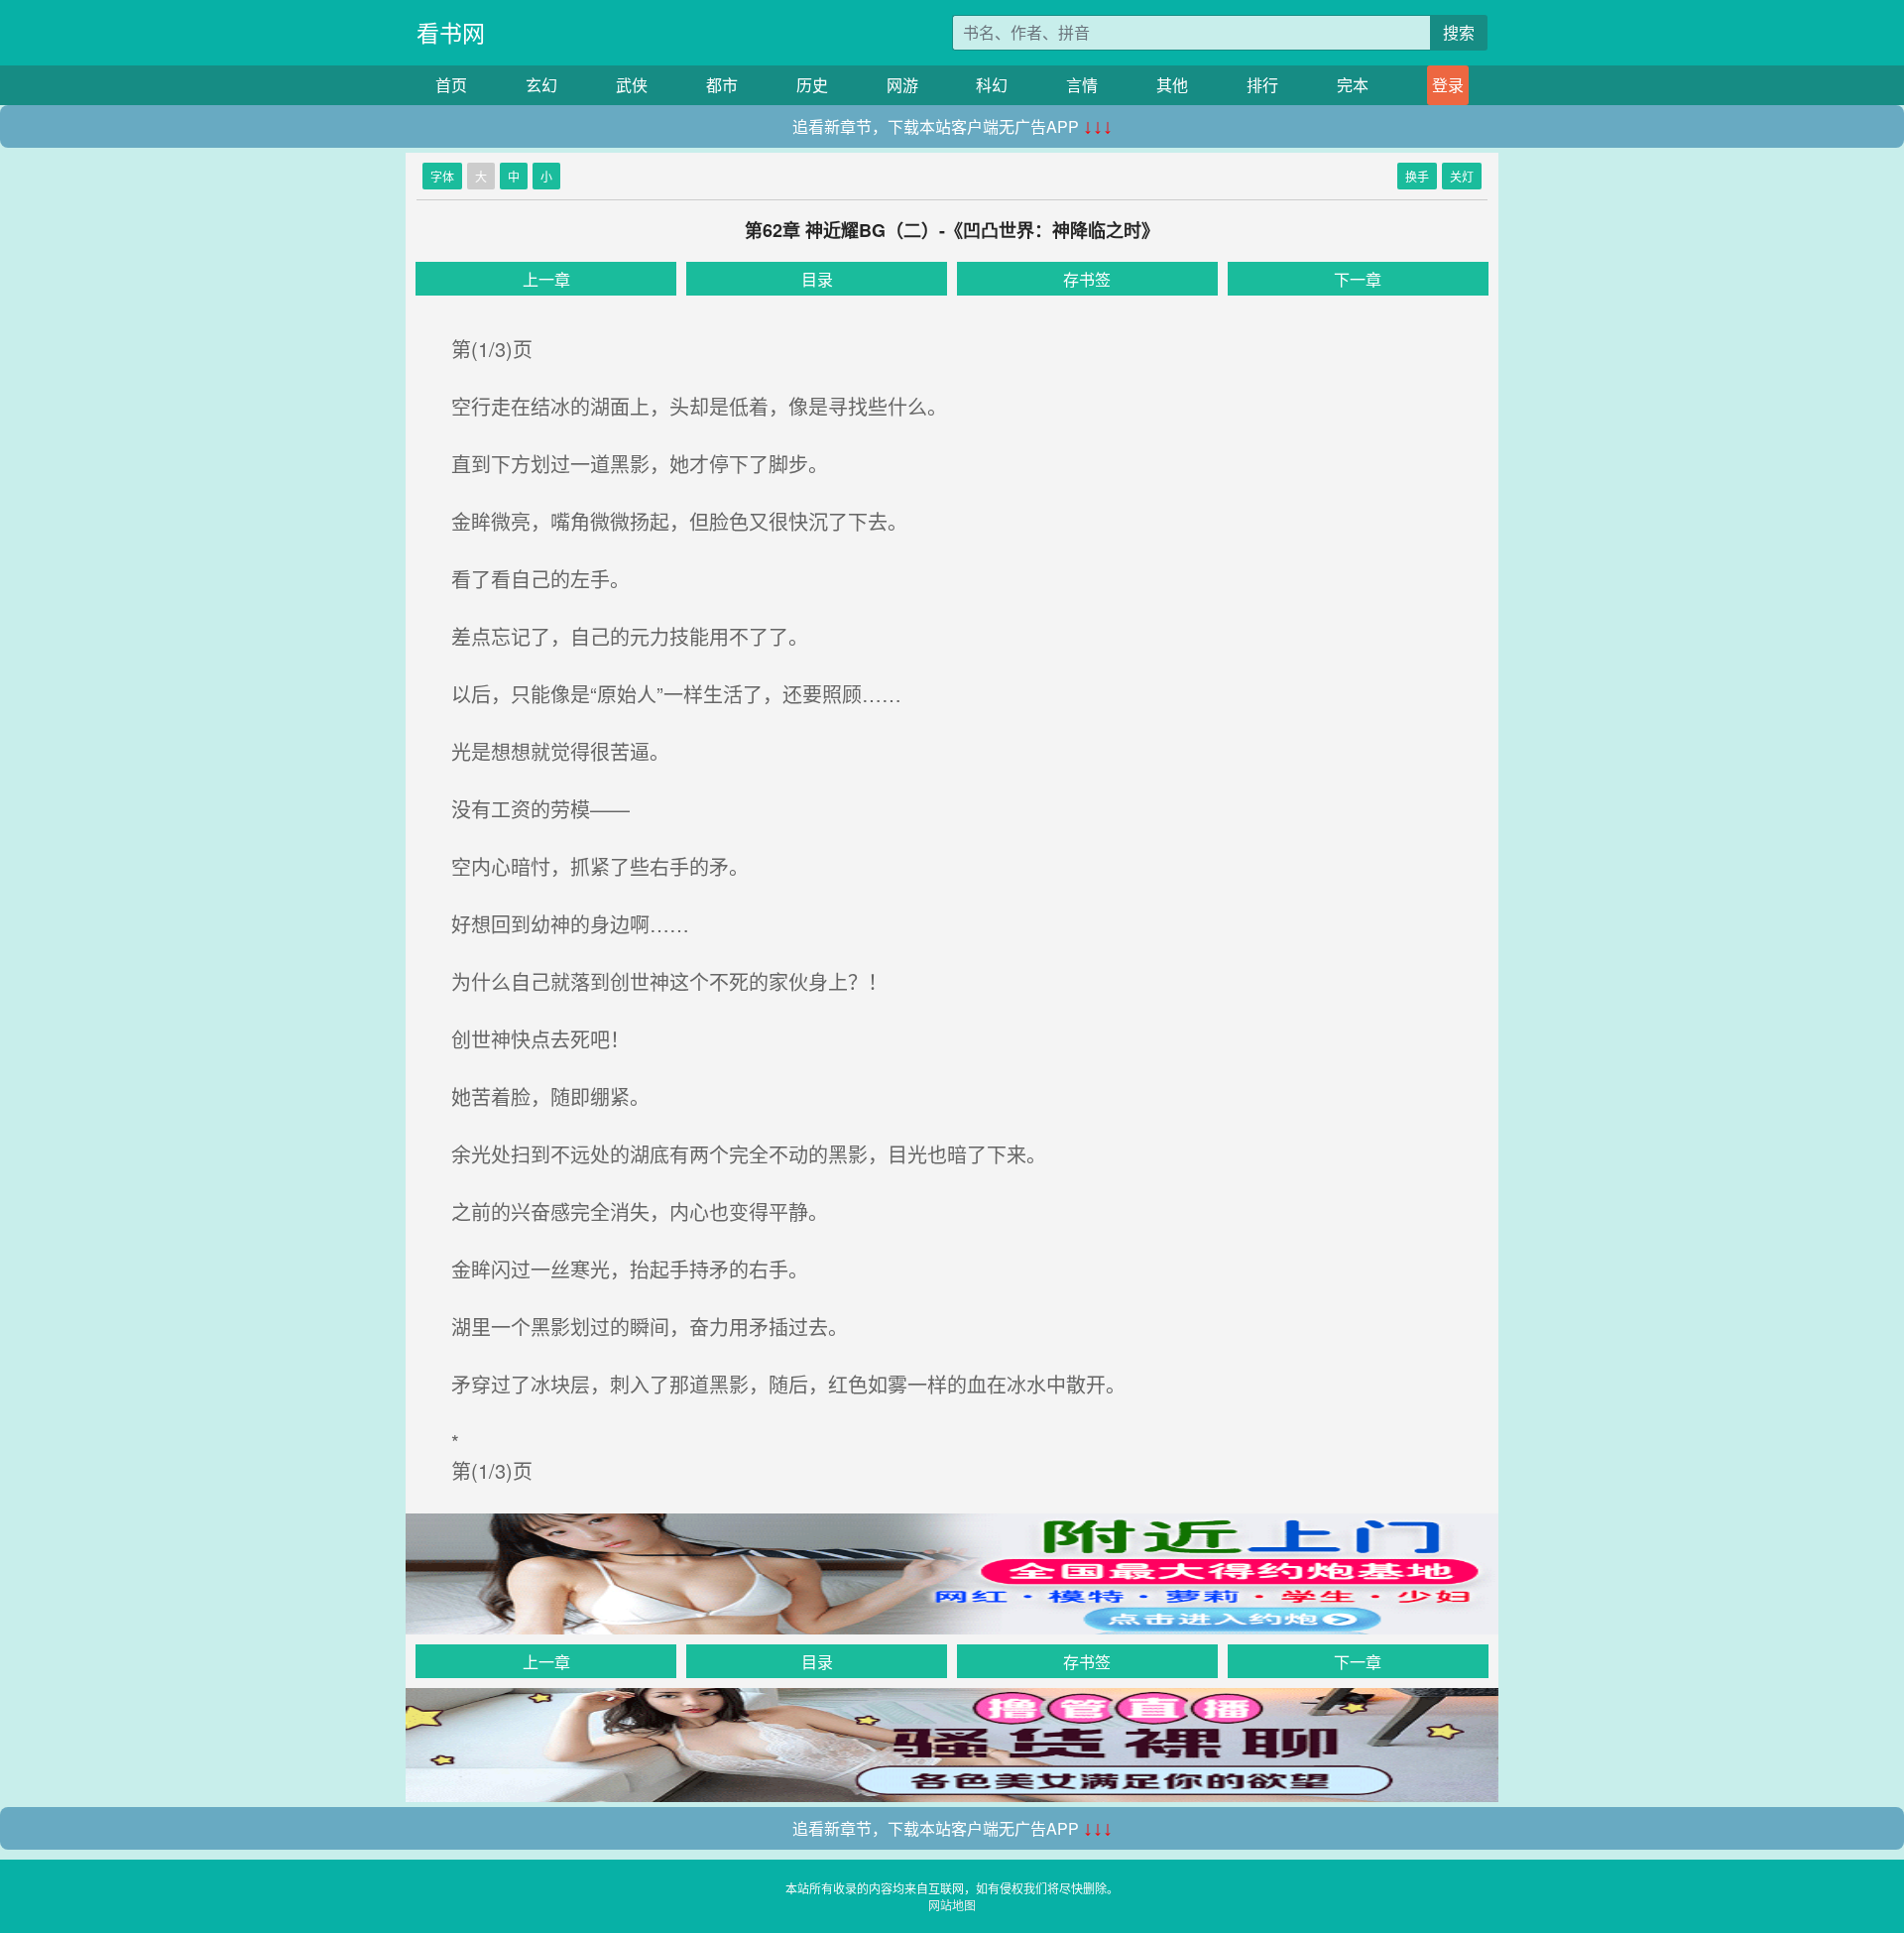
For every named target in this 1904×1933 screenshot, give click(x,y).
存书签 (1087, 279)
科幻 (992, 85)
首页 (451, 85)
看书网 (451, 32)
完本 (1353, 85)
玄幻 (541, 85)
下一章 (1358, 279)
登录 (1448, 85)
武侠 (632, 85)
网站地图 (952, 1905)
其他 (1172, 85)
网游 (902, 85)
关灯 (1462, 176)
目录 (817, 279)
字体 (442, 176)
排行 (1262, 85)
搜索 (1459, 32)
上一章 (546, 279)
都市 (722, 85)
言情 (1082, 85)
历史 (812, 85)
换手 (1417, 176)
